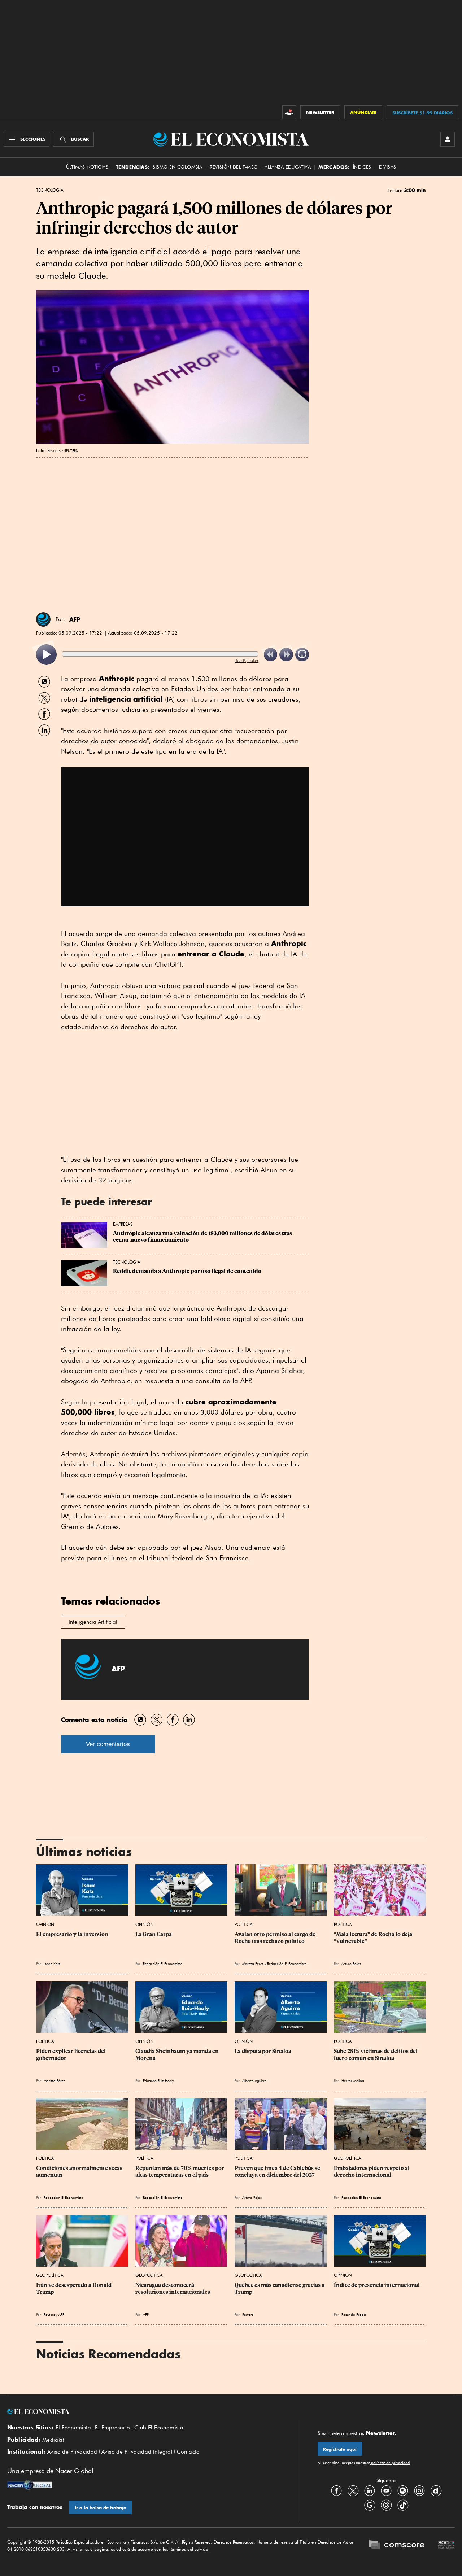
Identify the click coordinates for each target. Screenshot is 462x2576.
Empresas (123, 1224)
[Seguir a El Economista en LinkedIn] (370, 2490)
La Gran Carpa (154, 1934)
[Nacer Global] (30, 2486)
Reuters (49, 2314)
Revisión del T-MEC (233, 167)
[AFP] (43, 619)
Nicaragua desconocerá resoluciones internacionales (173, 2288)
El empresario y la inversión (72, 1934)
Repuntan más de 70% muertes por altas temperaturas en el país (180, 2171)
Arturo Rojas (351, 1963)
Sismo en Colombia (177, 167)
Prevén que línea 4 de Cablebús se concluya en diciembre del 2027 (278, 2171)
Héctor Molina (353, 2080)
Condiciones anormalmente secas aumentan (80, 2171)
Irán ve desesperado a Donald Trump (74, 2288)
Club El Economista (159, 2428)
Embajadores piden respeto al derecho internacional (372, 2171)
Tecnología (50, 190)
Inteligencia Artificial (93, 1622)
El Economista (73, 2428)
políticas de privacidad (390, 2463)
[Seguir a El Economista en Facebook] (336, 2490)
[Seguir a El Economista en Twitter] (353, 2490)
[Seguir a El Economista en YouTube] (386, 2490)
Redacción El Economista (163, 1963)
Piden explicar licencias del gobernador (71, 2054)
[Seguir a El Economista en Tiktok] (403, 2505)
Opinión (45, 1924)
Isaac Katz (52, 1963)
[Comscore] (397, 2546)
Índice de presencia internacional (377, 2285)
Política (244, 1924)
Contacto (188, 2452)
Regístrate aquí (340, 2449)
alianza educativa (288, 167)
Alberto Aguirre (254, 2080)
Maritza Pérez (253, 1963)
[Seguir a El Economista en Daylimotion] (436, 2490)
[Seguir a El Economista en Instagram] (419, 2490)
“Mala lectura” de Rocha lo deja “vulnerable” (374, 1938)
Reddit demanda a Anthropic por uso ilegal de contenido (187, 1271)
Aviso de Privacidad (72, 2452)
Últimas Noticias (87, 167)
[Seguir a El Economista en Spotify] (403, 2490)
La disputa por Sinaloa (263, 2051)
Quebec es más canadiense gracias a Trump (280, 2288)
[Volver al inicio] (144, 2412)
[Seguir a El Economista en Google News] (370, 2505)
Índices (362, 167)
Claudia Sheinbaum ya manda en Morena (178, 2054)
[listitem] (46, 655)
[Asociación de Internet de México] (446, 2546)
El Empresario (112, 2428)
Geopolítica (348, 2158)
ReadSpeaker (247, 660)
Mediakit (53, 2440)
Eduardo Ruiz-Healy (158, 2080)
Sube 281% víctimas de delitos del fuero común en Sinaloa (376, 2054)
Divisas (388, 167)
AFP (75, 619)
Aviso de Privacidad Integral (137, 2452)
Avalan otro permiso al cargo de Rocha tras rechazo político (276, 1938)
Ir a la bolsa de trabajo (101, 2508)
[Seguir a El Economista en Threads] (386, 2505)
